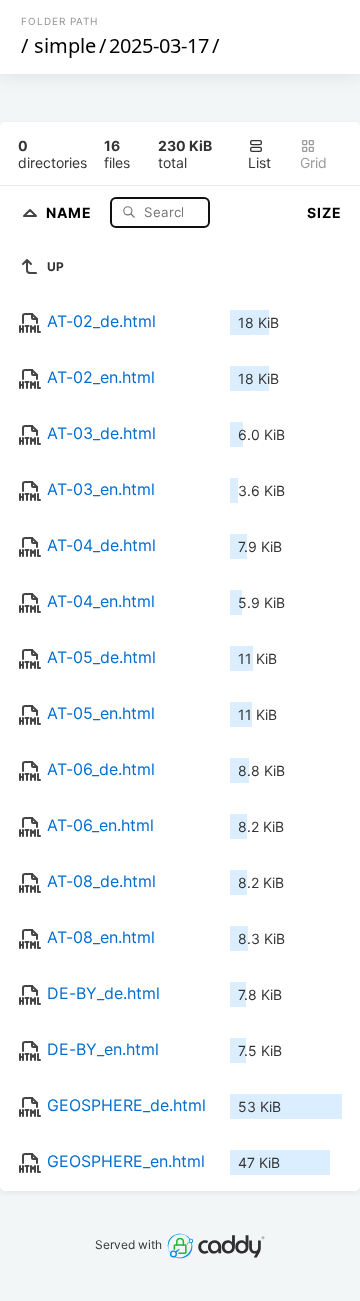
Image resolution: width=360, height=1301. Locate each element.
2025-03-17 (159, 45)
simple (65, 45)
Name (71, 211)
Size (324, 212)
